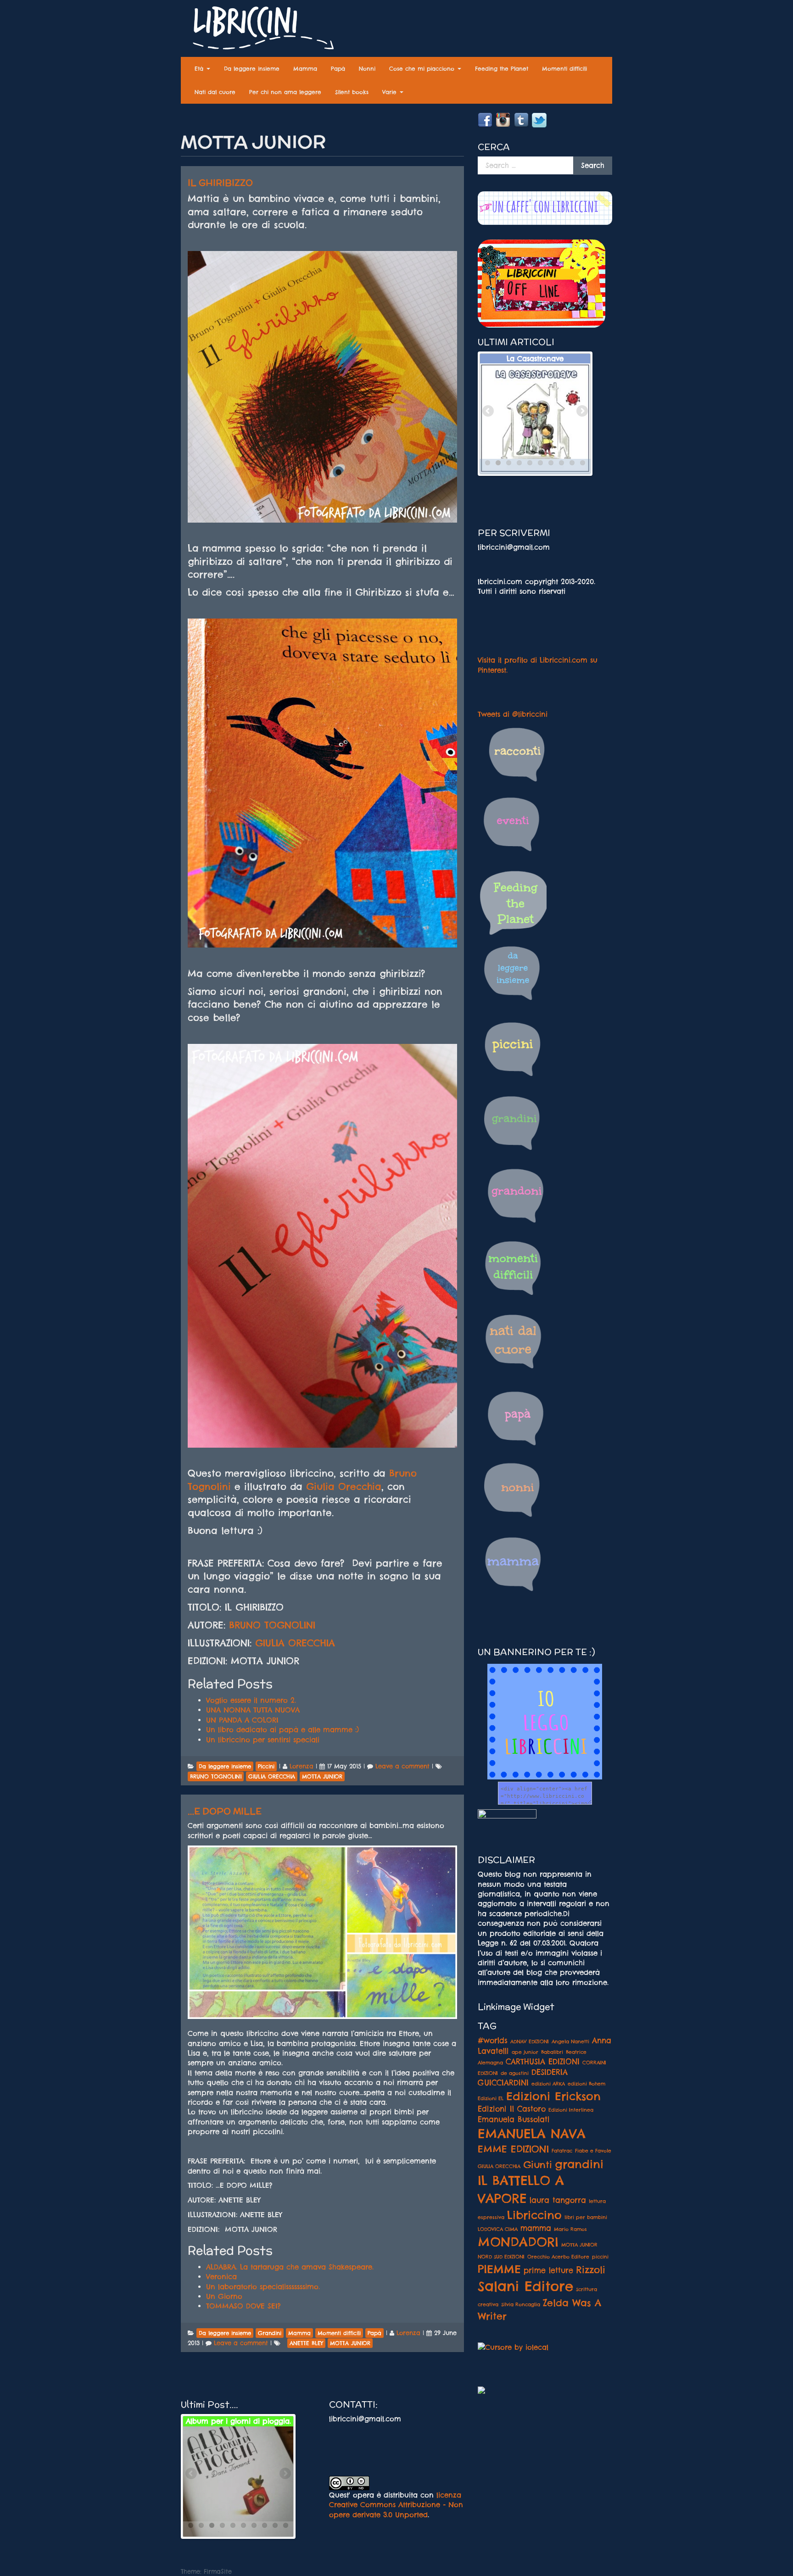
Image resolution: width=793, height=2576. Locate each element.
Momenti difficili (564, 69)
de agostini (515, 2073)
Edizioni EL (491, 2098)
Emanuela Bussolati (514, 2119)
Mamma (305, 69)
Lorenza (302, 1766)
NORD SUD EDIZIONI (501, 2257)
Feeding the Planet (502, 69)
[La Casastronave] (535, 418)
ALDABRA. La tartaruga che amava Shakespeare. (290, 2267)
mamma (536, 2228)
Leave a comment (402, 1766)
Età (200, 69)
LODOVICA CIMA (498, 2229)
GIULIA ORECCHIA (295, 1643)
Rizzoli (591, 2269)
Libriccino (534, 2215)
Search (593, 165)
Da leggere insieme (252, 69)
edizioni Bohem (586, 2084)
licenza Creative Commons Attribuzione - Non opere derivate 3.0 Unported (396, 2505)
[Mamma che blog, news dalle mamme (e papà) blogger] (507, 1820)
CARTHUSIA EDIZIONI (543, 2062)
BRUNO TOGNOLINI (272, 1625)
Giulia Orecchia (344, 1486)
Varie (391, 92)
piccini (600, 2257)
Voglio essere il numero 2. (251, 1700)
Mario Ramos (570, 2229)
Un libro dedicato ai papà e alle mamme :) (282, 1730)
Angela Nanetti (570, 2041)
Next (581, 412)
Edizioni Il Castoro (512, 2109)
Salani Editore (525, 2286)
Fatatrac (562, 2151)
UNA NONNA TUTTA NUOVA (253, 1710)
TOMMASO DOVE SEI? (243, 2306)
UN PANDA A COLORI (242, 1720)
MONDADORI (518, 2242)
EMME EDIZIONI (513, 2149)
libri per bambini (586, 2217)
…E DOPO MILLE (225, 1811)
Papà (338, 69)
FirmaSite (218, 2571)
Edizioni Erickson (553, 2096)
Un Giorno (224, 2296)
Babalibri (552, 2052)
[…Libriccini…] (259, 30)
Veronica (221, 2277)
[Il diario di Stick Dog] (238, 2481)
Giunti (538, 2164)
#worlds (493, 2041)
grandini (579, 2164)
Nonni (367, 69)
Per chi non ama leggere (285, 92)
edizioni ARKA (548, 2084)
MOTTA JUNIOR (579, 2245)
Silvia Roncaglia (521, 2304)
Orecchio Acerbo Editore (558, 2257)
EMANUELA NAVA (532, 2134)
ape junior (525, 2052)
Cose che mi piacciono (423, 69)
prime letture (548, 2270)
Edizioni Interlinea (571, 2110)
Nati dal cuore (215, 92)
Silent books (352, 92)
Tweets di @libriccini (513, 714)
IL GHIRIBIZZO (220, 183)
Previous (489, 412)
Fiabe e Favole (593, 2151)
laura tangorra (558, 2200)
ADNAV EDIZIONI (530, 2041)
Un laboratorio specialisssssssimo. (263, 2287)
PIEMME (499, 2269)
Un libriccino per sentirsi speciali (263, 1740)
